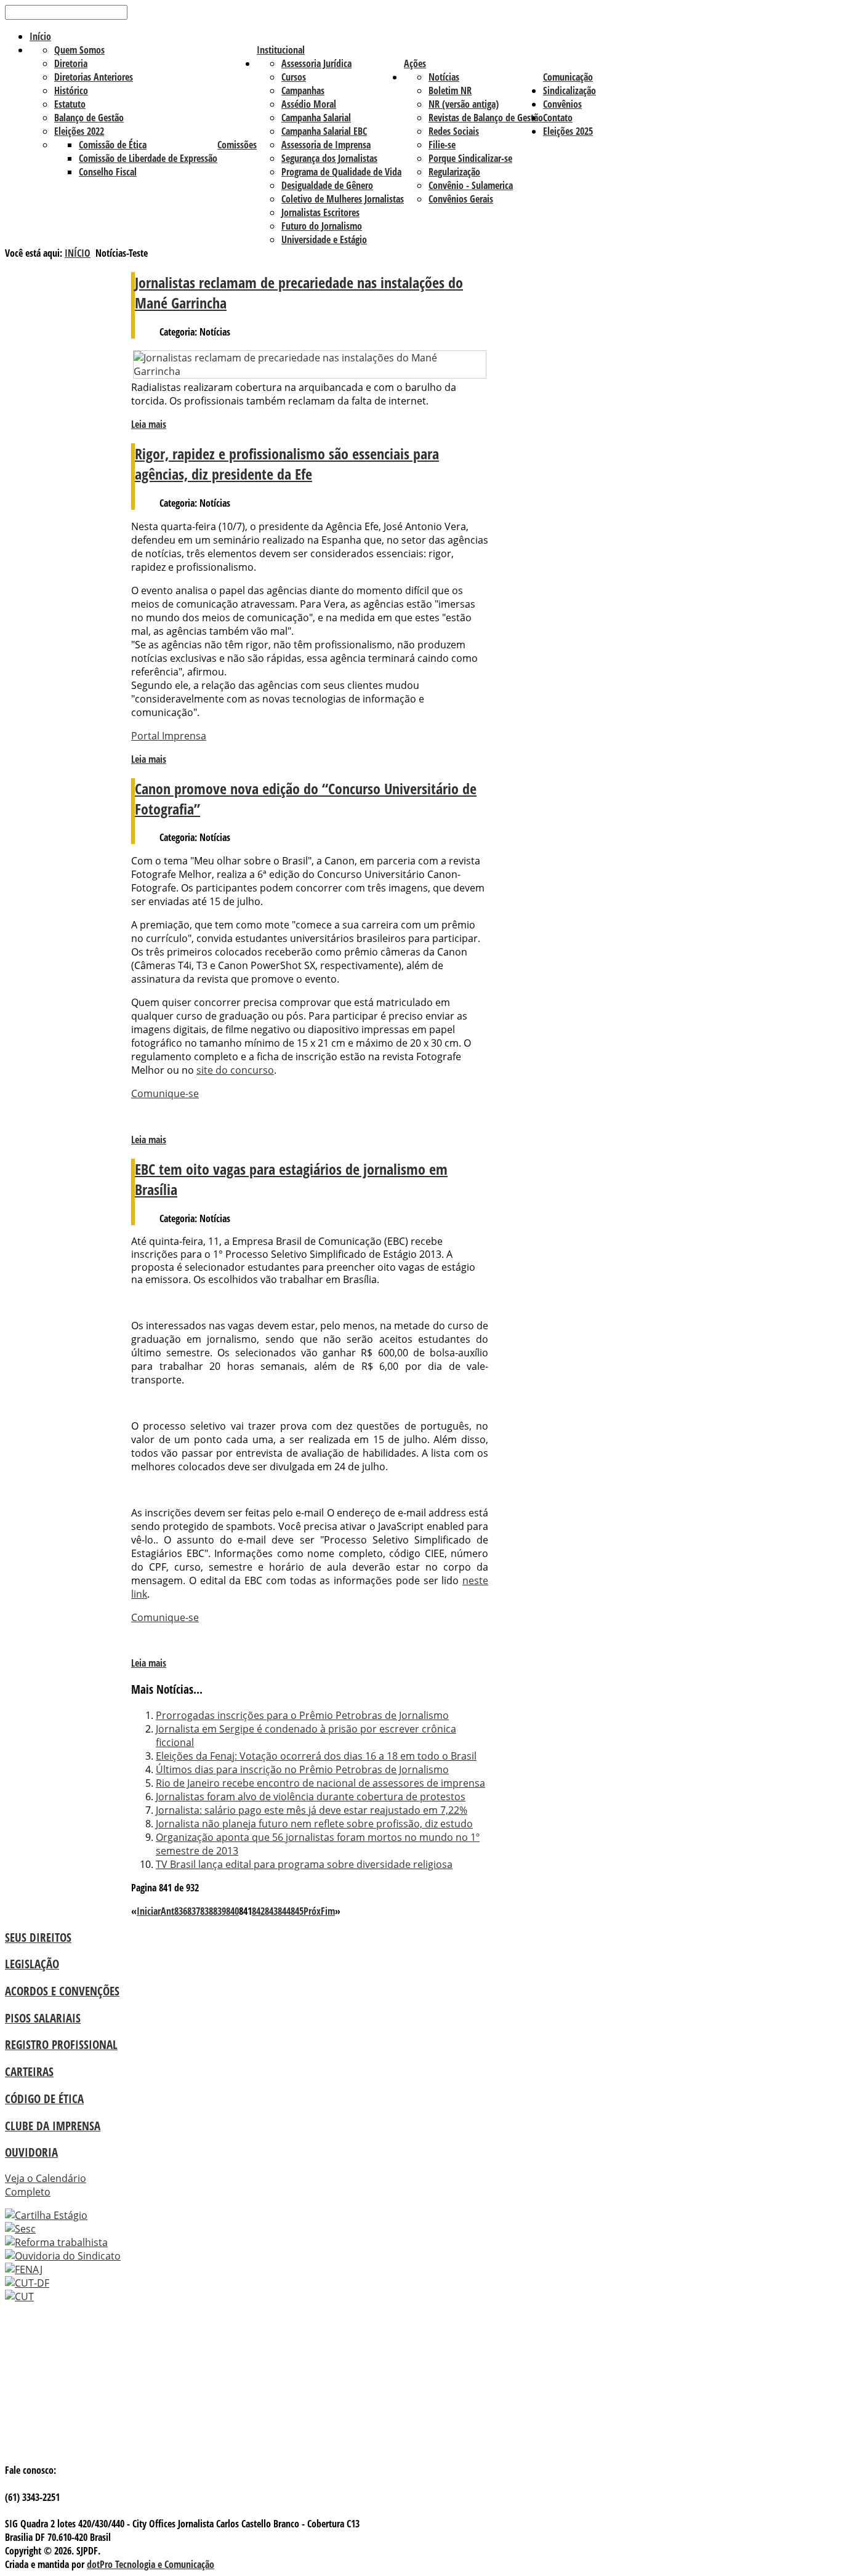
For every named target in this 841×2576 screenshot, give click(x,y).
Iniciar (149, 1911)
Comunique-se (165, 1093)
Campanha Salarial (316, 118)
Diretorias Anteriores (94, 77)
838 (207, 1911)
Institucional (281, 50)
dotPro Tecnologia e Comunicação (151, 2564)
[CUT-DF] (27, 2283)
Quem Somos (79, 50)
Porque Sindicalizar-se (470, 158)
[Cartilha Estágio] (46, 2215)
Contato (558, 118)
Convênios (562, 104)
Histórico (71, 91)
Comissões (237, 145)
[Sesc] (20, 2229)
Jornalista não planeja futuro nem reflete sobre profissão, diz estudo (314, 1824)
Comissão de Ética (113, 145)
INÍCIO (78, 253)
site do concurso (235, 1070)
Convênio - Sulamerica (471, 185)
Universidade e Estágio (324, 239)
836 (181, 1911)
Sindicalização (569, 91)
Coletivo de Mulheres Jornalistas (343, 199)
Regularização (454, 172)
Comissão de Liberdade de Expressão (148, 158)
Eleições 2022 (79, 131)
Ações (415, 63)
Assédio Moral (309, 104)
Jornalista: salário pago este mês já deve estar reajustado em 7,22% (312, 1810)
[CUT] (19, 2296)
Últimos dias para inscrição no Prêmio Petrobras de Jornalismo (302, 1769)
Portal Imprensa (169, 736)
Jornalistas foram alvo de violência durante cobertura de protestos (311, 1797)
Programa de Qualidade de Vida (341, 172)
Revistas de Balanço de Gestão (486, 118)
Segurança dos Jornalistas (329, 158)
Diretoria (71, 63)
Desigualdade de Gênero (327, 185)
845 (297, 1911)
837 (194, 1911)
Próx (312, 1911)
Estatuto (70, 104)
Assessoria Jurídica (316, 63)
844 (284, 1911)
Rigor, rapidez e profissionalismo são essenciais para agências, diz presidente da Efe (287, 464)
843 (271, 1911)
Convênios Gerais (461, 199)
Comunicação (568, 77)
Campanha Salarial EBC (324, 131)
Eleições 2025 (568, 131)
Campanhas (303, 91)
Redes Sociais (454, 131)
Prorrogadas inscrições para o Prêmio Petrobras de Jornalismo (302, 1715)
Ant (167, 1911)
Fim (328, 1911)
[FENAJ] (24, 2269)
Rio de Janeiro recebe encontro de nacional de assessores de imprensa (320, 1783)
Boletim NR (450, 91)
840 (232, 1911)
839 (219, 1911)
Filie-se (442, 145)
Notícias (444, 77)
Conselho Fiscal (108, 172)
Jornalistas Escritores (320, 212)
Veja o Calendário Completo (46, 2185)
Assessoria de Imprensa (326, 145)
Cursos (294, 77)
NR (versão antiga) (464, 104)
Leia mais (149, 424)
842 (258, 1911)
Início (40, 36)
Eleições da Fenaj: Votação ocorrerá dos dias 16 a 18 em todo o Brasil (316, 1756)
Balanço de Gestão (89, 118)
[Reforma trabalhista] (56, 2242)
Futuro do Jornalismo (322, 226)
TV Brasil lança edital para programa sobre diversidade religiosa (304, 1864)
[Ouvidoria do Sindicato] (63, 2256)
